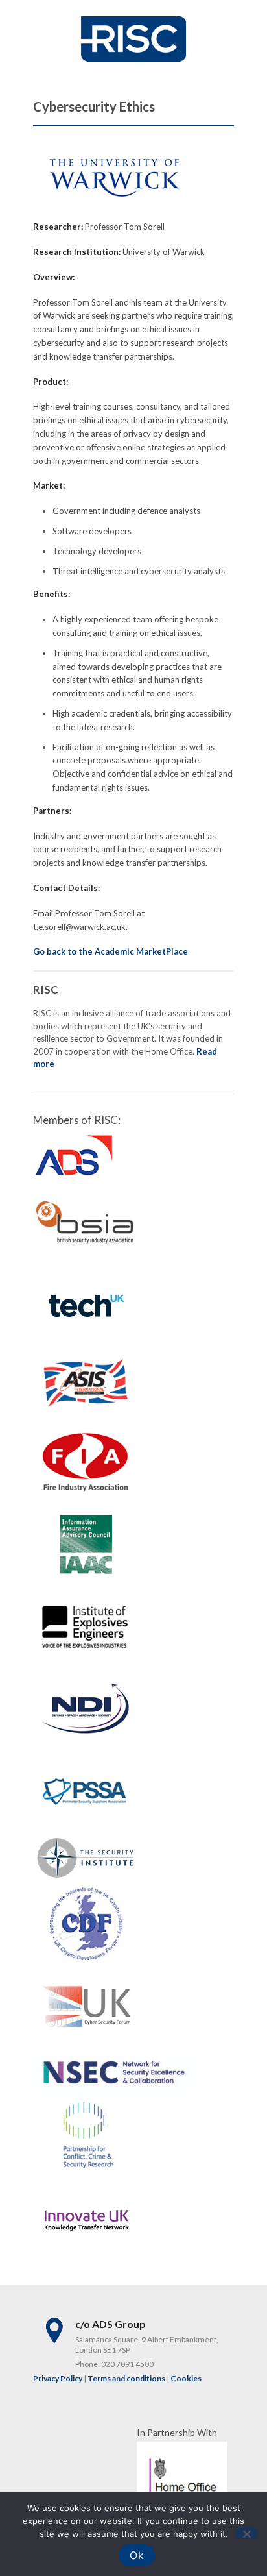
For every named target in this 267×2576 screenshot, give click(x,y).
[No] (246, 2533)
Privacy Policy (58, 2378)
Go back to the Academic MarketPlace (110, 951)
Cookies (186, 2378)
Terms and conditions (126, 2378)
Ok (137, 2555)
